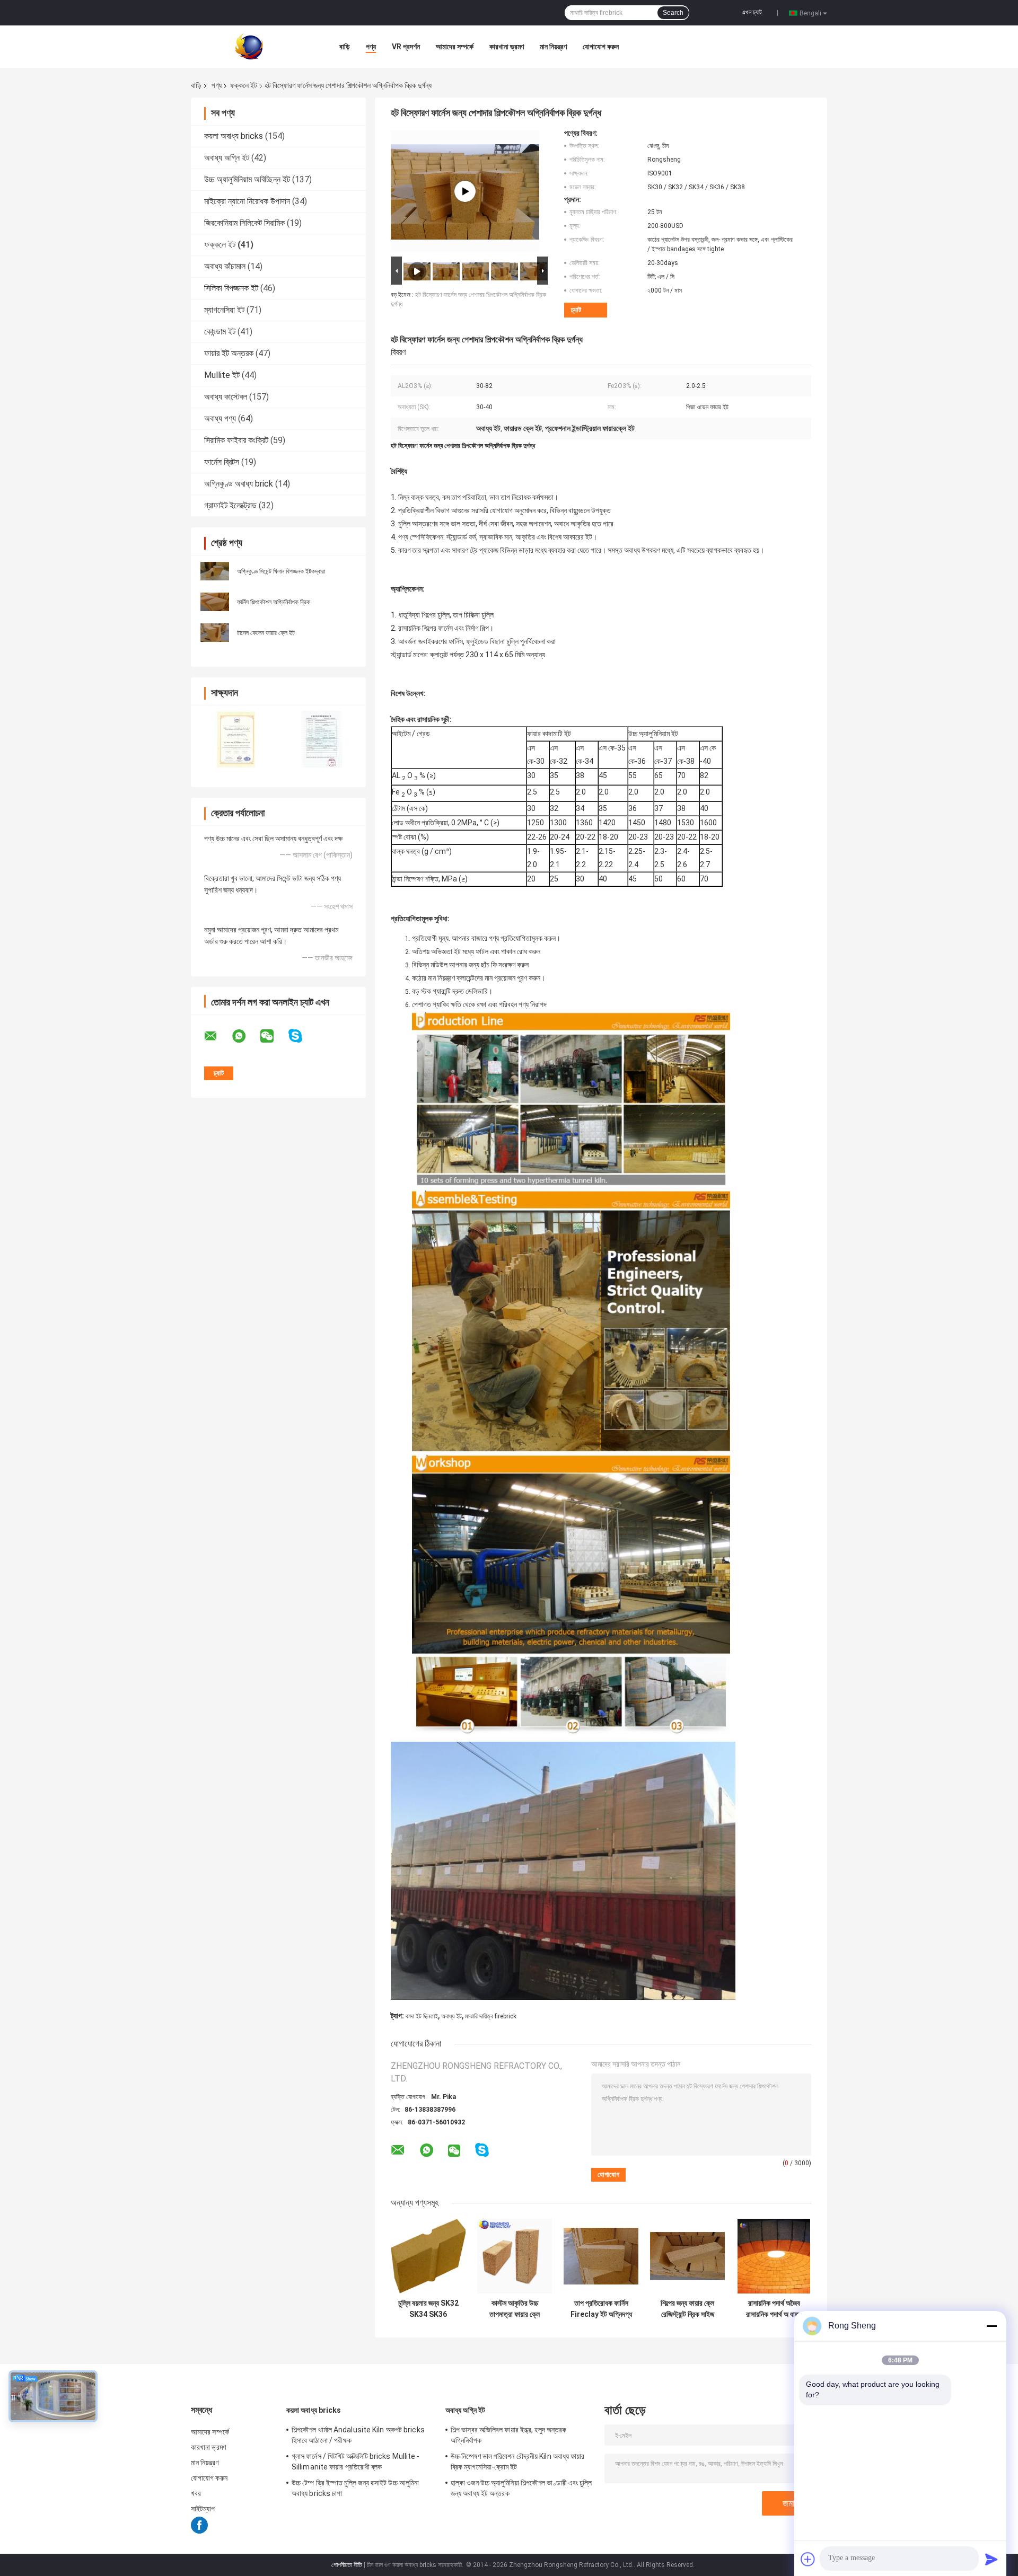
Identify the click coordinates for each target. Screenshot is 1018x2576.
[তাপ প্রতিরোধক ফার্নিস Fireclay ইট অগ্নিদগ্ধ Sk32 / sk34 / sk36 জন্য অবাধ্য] (601, 2256)
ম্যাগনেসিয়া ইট (224, 310)
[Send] (991, 2559)
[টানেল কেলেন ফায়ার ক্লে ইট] (215, 632)
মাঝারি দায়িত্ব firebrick (491, 2016)
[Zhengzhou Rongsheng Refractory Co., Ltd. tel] (510, 2160)
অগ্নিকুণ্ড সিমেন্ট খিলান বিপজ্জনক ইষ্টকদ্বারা (281, 571)
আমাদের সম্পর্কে (455, 47)
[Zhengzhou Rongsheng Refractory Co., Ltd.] (249, 46)
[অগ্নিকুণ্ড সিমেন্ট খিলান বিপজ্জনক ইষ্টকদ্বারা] (215, 570)
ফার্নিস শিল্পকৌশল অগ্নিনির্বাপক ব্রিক (274, 602)
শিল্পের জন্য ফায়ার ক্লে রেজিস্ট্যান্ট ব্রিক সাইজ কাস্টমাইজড (687, 2309)
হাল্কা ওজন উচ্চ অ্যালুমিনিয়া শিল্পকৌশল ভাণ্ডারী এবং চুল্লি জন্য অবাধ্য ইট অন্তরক (521, 2488)
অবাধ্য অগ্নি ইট (227, 158)
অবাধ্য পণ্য (220, 418)
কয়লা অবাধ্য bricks (234, 136)
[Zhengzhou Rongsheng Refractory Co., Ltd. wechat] (274, 1036)
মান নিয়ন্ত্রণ (553, 47)
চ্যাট (576, 310)
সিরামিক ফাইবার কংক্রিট (236, 440)
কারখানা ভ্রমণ (507, 47)
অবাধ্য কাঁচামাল (225, 266)
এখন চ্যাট (752, 12)
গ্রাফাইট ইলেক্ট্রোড (230, 505)
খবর (196, 2493)
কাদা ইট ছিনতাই (422, 2016)
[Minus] (991, 2326)
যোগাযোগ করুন (601, 47)
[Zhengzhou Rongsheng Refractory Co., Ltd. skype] (302, 1036)
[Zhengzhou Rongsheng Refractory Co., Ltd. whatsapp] (245, 1036)
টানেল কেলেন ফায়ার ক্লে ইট (266, 633)
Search (673, 13)
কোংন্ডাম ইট (220, 332)
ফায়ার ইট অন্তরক (229, 353)
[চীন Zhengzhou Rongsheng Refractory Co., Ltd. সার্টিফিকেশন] (235, 739)
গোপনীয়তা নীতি (347, 2565)
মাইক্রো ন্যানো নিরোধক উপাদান (247, 201)
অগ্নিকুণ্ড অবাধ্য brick (239, 484)
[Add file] (808, 2559)
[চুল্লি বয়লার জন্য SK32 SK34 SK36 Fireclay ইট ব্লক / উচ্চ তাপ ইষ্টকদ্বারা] (428, 2256)
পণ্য (371, 47)
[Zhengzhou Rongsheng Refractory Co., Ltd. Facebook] (199, 2531)
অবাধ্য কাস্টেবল (226, 397)
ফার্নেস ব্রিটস (222, 462)
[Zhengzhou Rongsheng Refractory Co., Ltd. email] (217, 1036)
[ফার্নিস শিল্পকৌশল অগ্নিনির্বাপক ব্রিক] (215, 601)
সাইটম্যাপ (203, 2509)
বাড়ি (345, 47)
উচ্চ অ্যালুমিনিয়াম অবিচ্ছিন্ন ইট (247, 179)
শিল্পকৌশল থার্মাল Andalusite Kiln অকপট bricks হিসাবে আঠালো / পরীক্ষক (358, 2435)
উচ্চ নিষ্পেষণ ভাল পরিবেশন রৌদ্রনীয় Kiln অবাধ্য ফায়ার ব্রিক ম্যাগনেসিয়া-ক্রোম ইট (518, 2462)
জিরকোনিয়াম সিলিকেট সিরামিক (244, 223)
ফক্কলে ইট (244, 85)
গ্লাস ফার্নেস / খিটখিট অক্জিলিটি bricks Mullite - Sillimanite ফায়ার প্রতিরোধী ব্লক (356, 2462)
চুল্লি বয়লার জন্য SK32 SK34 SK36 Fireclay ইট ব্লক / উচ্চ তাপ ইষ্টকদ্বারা (428, 2309)
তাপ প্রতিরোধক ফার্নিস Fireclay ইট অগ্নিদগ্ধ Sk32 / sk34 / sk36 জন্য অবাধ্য (601, 2309)
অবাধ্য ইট (451, 2016)
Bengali (810, 13)
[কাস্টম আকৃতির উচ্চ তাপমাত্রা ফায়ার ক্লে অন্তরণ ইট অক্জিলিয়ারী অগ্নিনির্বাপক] (515, 2256)
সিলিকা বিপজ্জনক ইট (231, 288)
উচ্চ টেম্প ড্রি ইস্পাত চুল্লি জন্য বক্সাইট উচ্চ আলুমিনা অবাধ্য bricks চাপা (355, 2488)
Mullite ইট (222, 375)
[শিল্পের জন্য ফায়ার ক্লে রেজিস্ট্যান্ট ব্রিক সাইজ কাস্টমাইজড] (687, 2256)
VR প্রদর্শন (406, 47)
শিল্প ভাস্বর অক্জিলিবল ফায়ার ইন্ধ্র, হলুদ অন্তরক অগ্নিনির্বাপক (508, 2435)
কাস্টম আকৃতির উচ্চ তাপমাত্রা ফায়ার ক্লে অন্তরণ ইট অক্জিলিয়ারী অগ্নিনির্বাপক (515, 2309)
